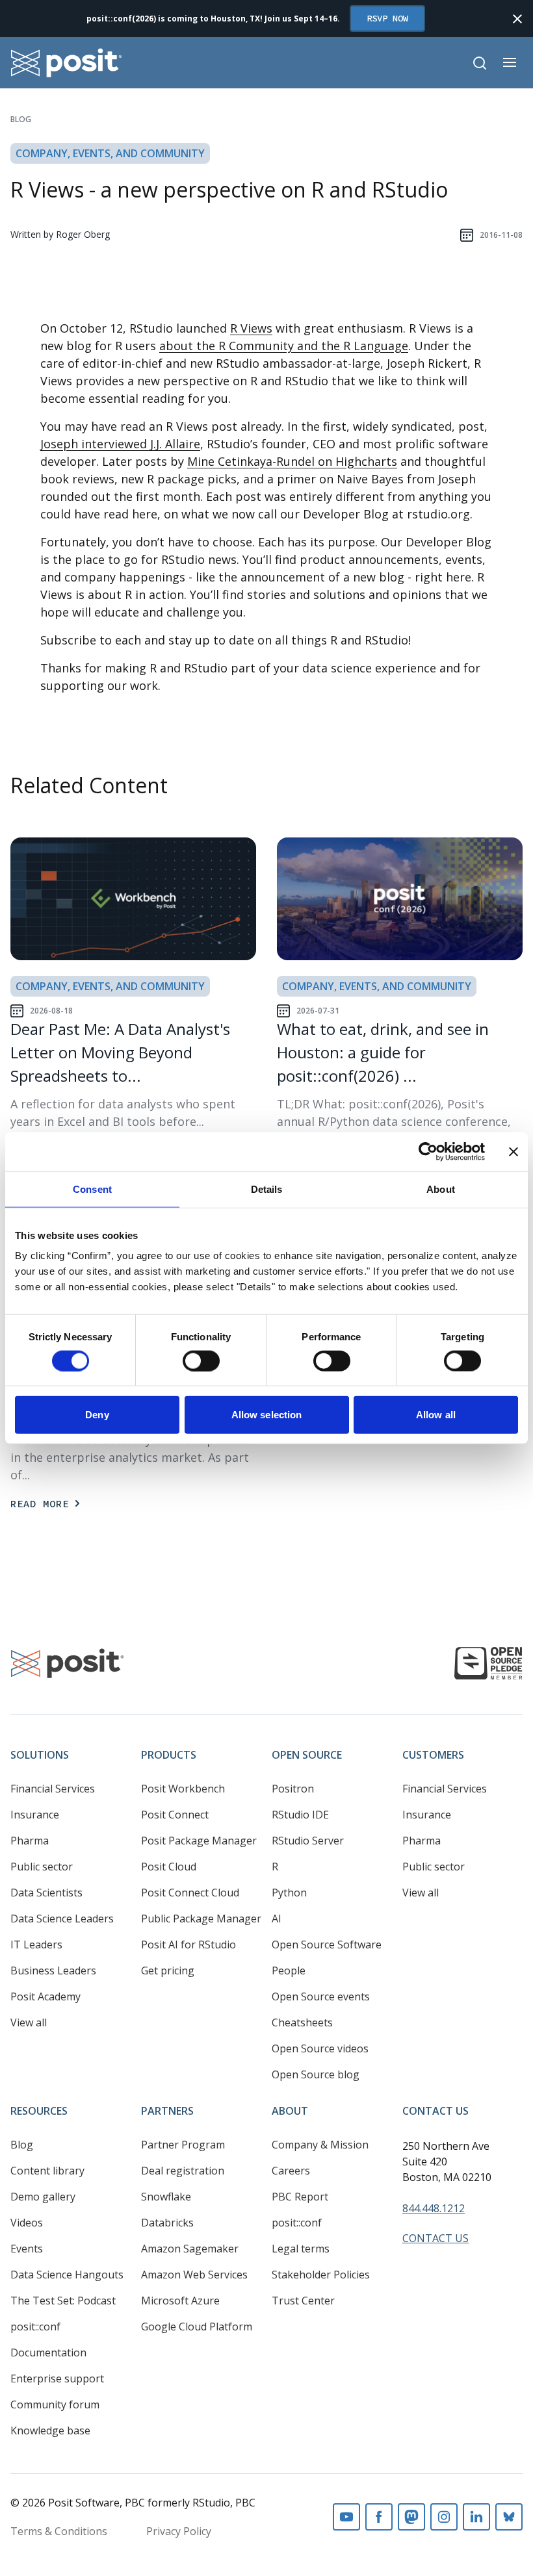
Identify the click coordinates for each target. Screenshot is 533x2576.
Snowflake (166, 2197)
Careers (291, 2171)
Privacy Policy (179, 2531)
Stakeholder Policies (321, 2275)
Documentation (48, 2353)
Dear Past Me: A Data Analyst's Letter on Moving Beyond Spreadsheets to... (120, 1052)
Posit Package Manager (199, 1841)
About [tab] (441, 1189)
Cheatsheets (302, 2022)
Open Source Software (327, 1945)
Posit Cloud (169, 1867)
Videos (27, 2223)
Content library (47, 2171)
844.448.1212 (434, 2208)
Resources (39, 2111)
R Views (251, 328)
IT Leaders (36, 1945)
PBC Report (300, 2197)
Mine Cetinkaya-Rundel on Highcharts (292, 461)
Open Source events (321, 1996)
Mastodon (411, 2517)
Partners (167, 2111)
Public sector (42, 1867)
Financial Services (53, 1789)
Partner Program (183, 2145)
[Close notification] (517, 19)
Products (169, 1755)
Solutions (40, 1755)
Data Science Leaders (62, 1919)
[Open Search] (480, 63)
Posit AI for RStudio (188, 1945)
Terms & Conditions (59, 2531)
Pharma (30, 1841)
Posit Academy (45, 1996)
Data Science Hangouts (67, 2275)
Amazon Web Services (194, 2275)
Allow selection (267, 1415)
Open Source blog (316, 2074)
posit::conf (35, 2327)
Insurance (35, 1815)
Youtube (346, 2517)
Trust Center (303, 2301)
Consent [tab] (92, 1189)
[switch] (201, 1360)
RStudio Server (308, 1841)
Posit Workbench (183, 1789)
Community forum (55, 2404)
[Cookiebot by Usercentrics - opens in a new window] (428, 1151)
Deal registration (183, 2171)
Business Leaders (53, 1970)
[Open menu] (510, 62)
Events (27, 2249)
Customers (433, 1755)
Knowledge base (50, 2430)
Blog (21, 119)
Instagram (444, 2517)
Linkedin (476, 2517)
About (290, 2111)
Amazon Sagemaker (190, 2249)
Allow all (436, 1415)
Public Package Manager (201, 1919)
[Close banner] (513, 1151)
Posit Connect (175, 1815)
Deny (97, 1415)
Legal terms (301, 2249)
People (289, 1970)
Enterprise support (57, 2378)
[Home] (67, 63)
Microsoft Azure (180, 2301)
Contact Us (435, 2111)
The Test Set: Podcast (63, 2301)
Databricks (167, 2223)
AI (277, 1919)
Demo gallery (43, 2197)
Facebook (379, 2517)
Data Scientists (46, 1893)
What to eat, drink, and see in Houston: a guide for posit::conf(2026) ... (383, 1052)
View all (29, 2022)
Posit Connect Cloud (190, 1893)
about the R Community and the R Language (284, 346)
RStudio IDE (300, 1815)
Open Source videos (320, 2048)
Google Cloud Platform (197, 2327)
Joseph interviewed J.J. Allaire (120, 444)
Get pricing (168, 1970)
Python (289, 1893)
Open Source (307, 1755)
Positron (293, 1789)
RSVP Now (387, 18)
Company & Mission (320, 2145)
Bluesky (509, 2517)
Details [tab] (267, 1189)
